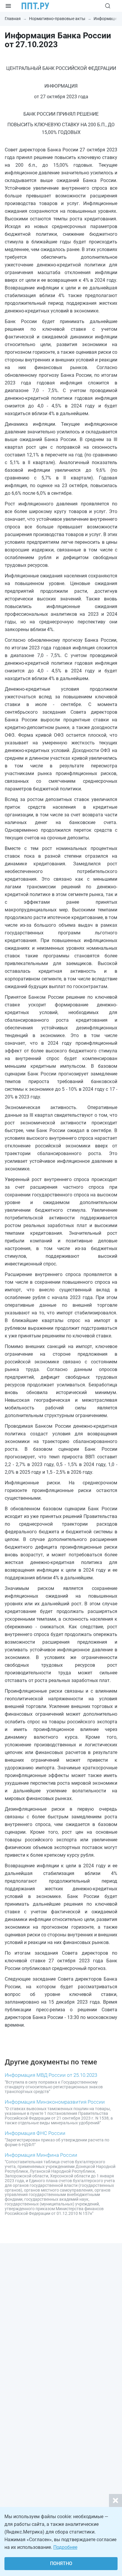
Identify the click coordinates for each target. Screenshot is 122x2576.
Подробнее (65, 2547)
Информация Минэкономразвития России (55, 2102)
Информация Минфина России (41, 2155)
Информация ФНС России (35, 2133)
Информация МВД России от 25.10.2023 (51, 2075)
